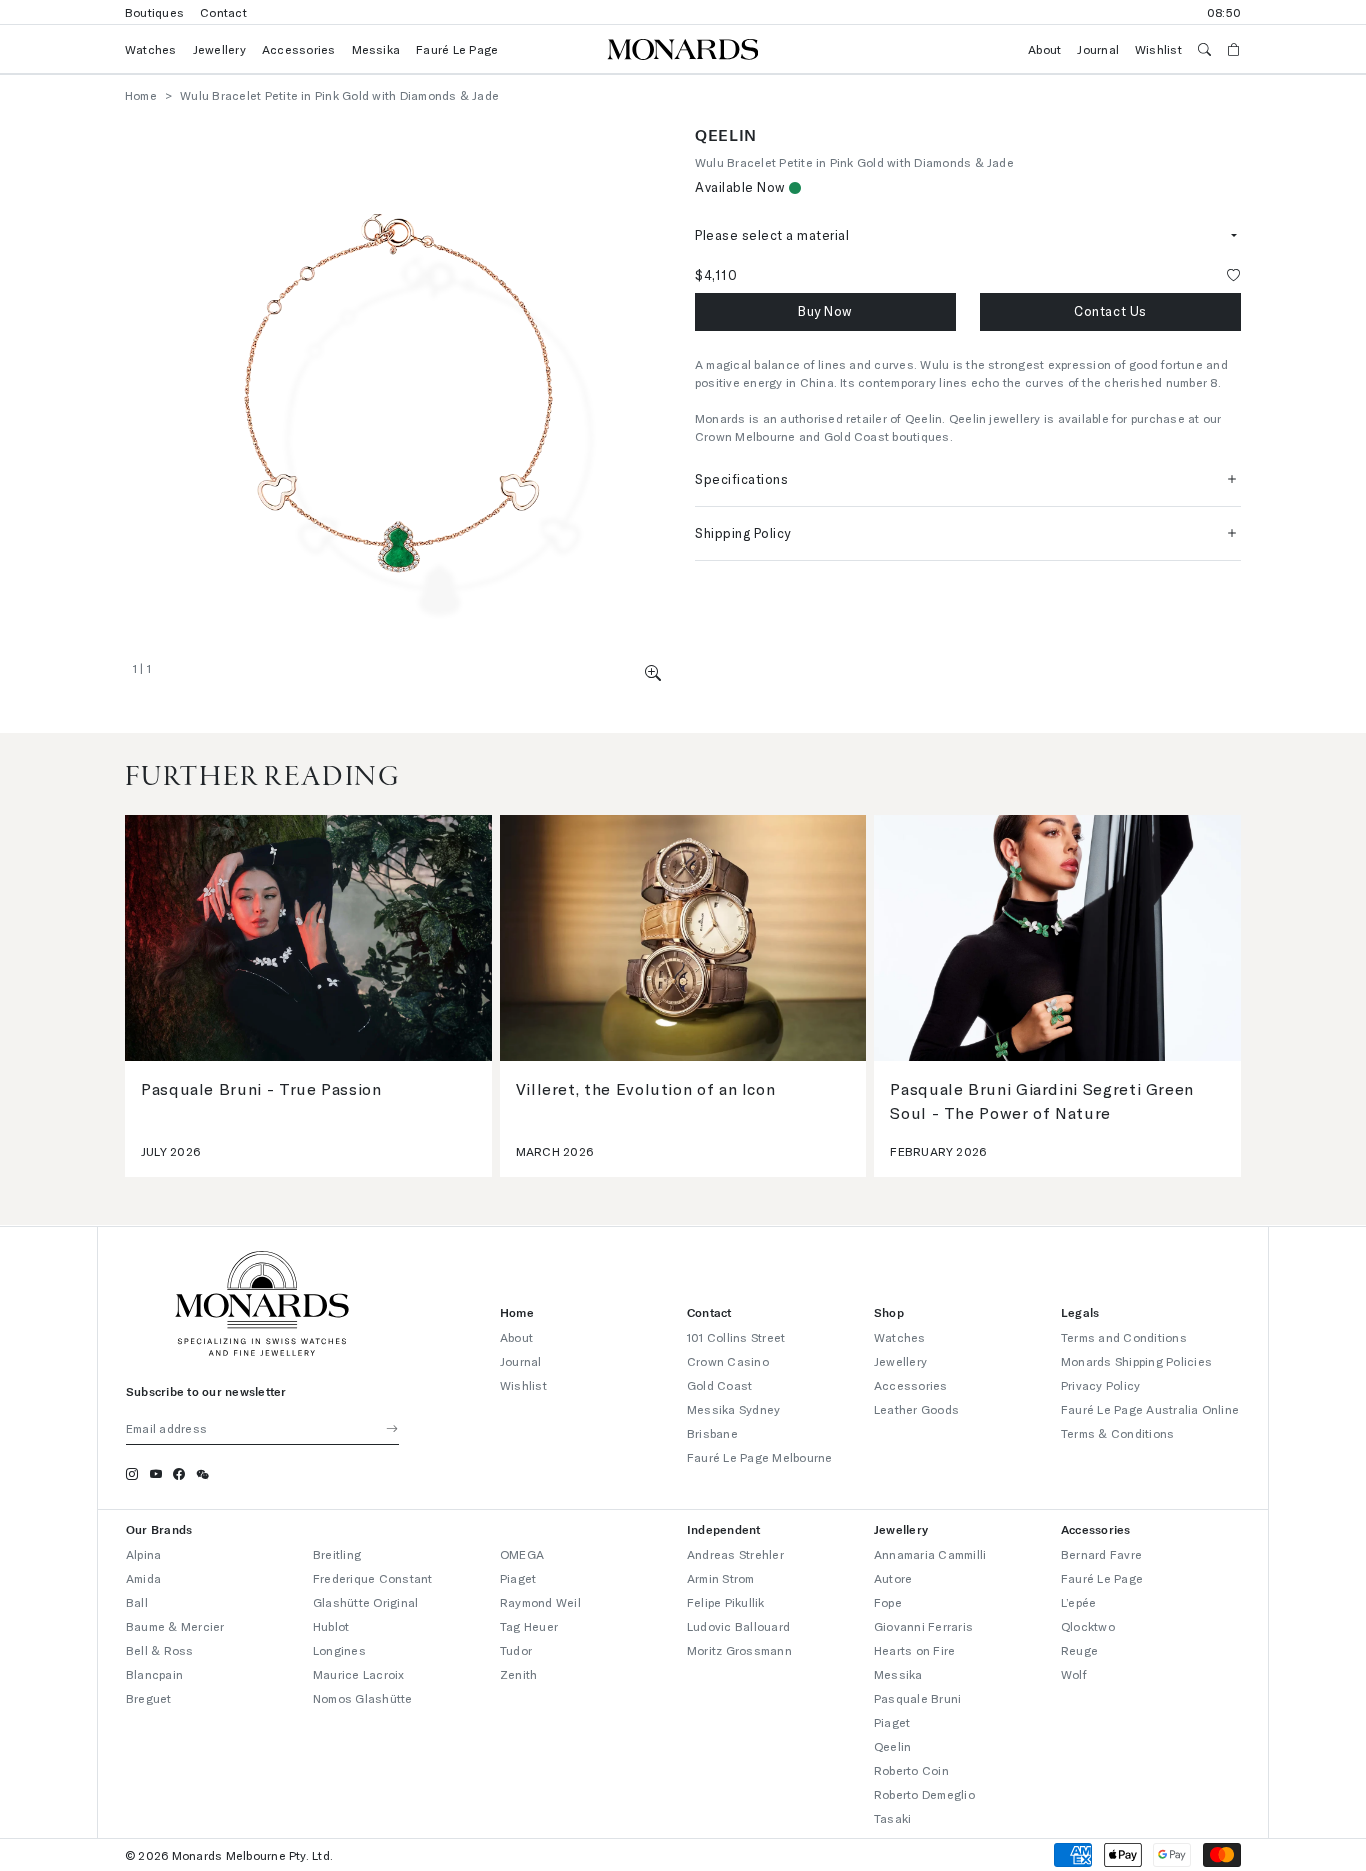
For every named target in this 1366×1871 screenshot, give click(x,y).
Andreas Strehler (735, 1554)
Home (141, 95)
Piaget (518, 1578)
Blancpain (154, 1674)
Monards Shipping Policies (1136, 1361)
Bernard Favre (1101, 1554)
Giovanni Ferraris (923, 1626)
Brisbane (712, 1433)
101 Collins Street (736, 1337)
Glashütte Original (365, 1602)
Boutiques (154, 12)
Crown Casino (728, 1361)
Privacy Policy (1100, 1385)
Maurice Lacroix (359, 1674)
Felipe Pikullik (726, 1602)
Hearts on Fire (914, 1650)
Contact (223, 12)
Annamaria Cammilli (930, 1554)
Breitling (337, 1554)
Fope (888, 1602)
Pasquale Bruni (917, 1698)
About (1044, 49)
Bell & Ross (160, 1650)
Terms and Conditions (1124, 1337)
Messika (376, 49)
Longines (339, 1650)
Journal (1098, 49)
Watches (151, 49)
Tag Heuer (529, 1626)
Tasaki (892, 1818)
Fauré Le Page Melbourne (760, 1457)
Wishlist (1158, 49)
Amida (143, 1578)
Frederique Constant (373, 1578)
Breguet (149, 1698)
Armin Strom (721, 1578)
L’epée (1078, 1602)
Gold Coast (719, 1385)
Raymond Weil (540, 1602)
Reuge (1079, 1650)
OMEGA (522, 1554)
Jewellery (219, 49)
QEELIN (726, 135)
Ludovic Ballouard (738, 1626)
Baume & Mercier (175, 1626)
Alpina (143, 1554)
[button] (653, 672)
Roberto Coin (911, 1770)
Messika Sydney (733, 1409)
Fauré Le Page (457, 49)
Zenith (518, 1674)
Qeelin (892, 1746)
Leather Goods (916, 1409)
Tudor (516, 1650)
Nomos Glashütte (363, 1698)
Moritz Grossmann (739, 1650)
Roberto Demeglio (924, 1794)
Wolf (1074, 1674)
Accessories (299, 49)
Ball (137, 1602)
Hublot (331, 1626)
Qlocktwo (1088, 1626)
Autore (893, 1578)
